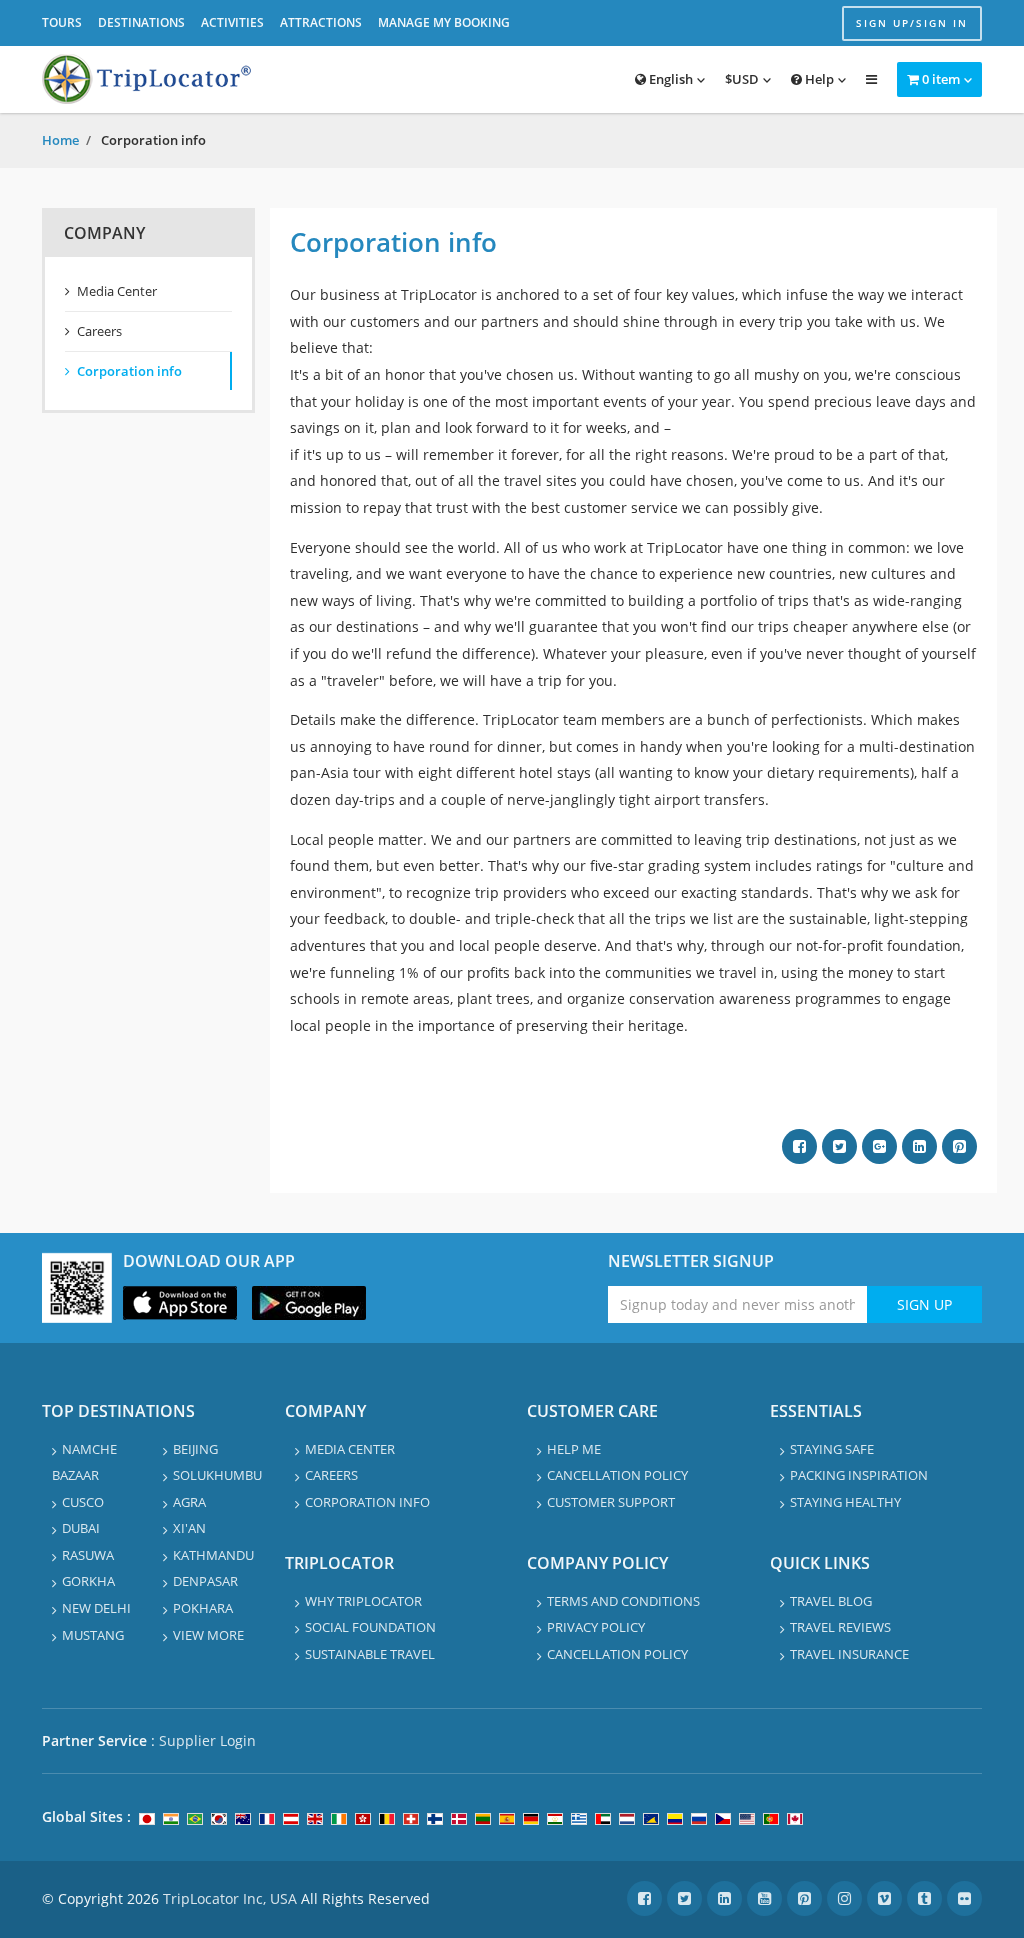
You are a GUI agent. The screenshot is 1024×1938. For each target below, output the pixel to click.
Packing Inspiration (859, 1475)
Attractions (321, 22)
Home (60, 140)
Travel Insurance (849, 1654)
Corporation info (129, 371)
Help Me (574, 1449)
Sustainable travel (370, 1654)
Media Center (117, 291)
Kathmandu (213, 1555)
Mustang (93, 1635)
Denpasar (205, 1581)
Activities (232, 22)
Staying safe (832, 1449)
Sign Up (924, 1304)
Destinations (141, 22)
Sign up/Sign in (912, 23)
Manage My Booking (444, 22)
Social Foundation (370, 1627)
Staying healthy (845, 1502)
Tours (62, 22)
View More (208, 1635)
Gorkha (88, 1581)
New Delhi (96, 1608)
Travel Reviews (840, 1627)
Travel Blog (831, 1601)
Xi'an (189, 1528)
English (669, 79)
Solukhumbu (217, 1475)
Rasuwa (88, 1555)
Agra (189, 1502)
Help (818, 79)
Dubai (81, 1528)
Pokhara (203, 1608)
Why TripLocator (363, 1601)
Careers (99, 331)
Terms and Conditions (623, 1601)
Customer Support (611, 1502)
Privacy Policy (596, 1627)
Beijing (195, 1449)
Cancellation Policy (617, 1475)
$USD (742, 79)
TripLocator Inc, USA (230, 1898)
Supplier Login (207, 1740)
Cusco (83, 1502)
